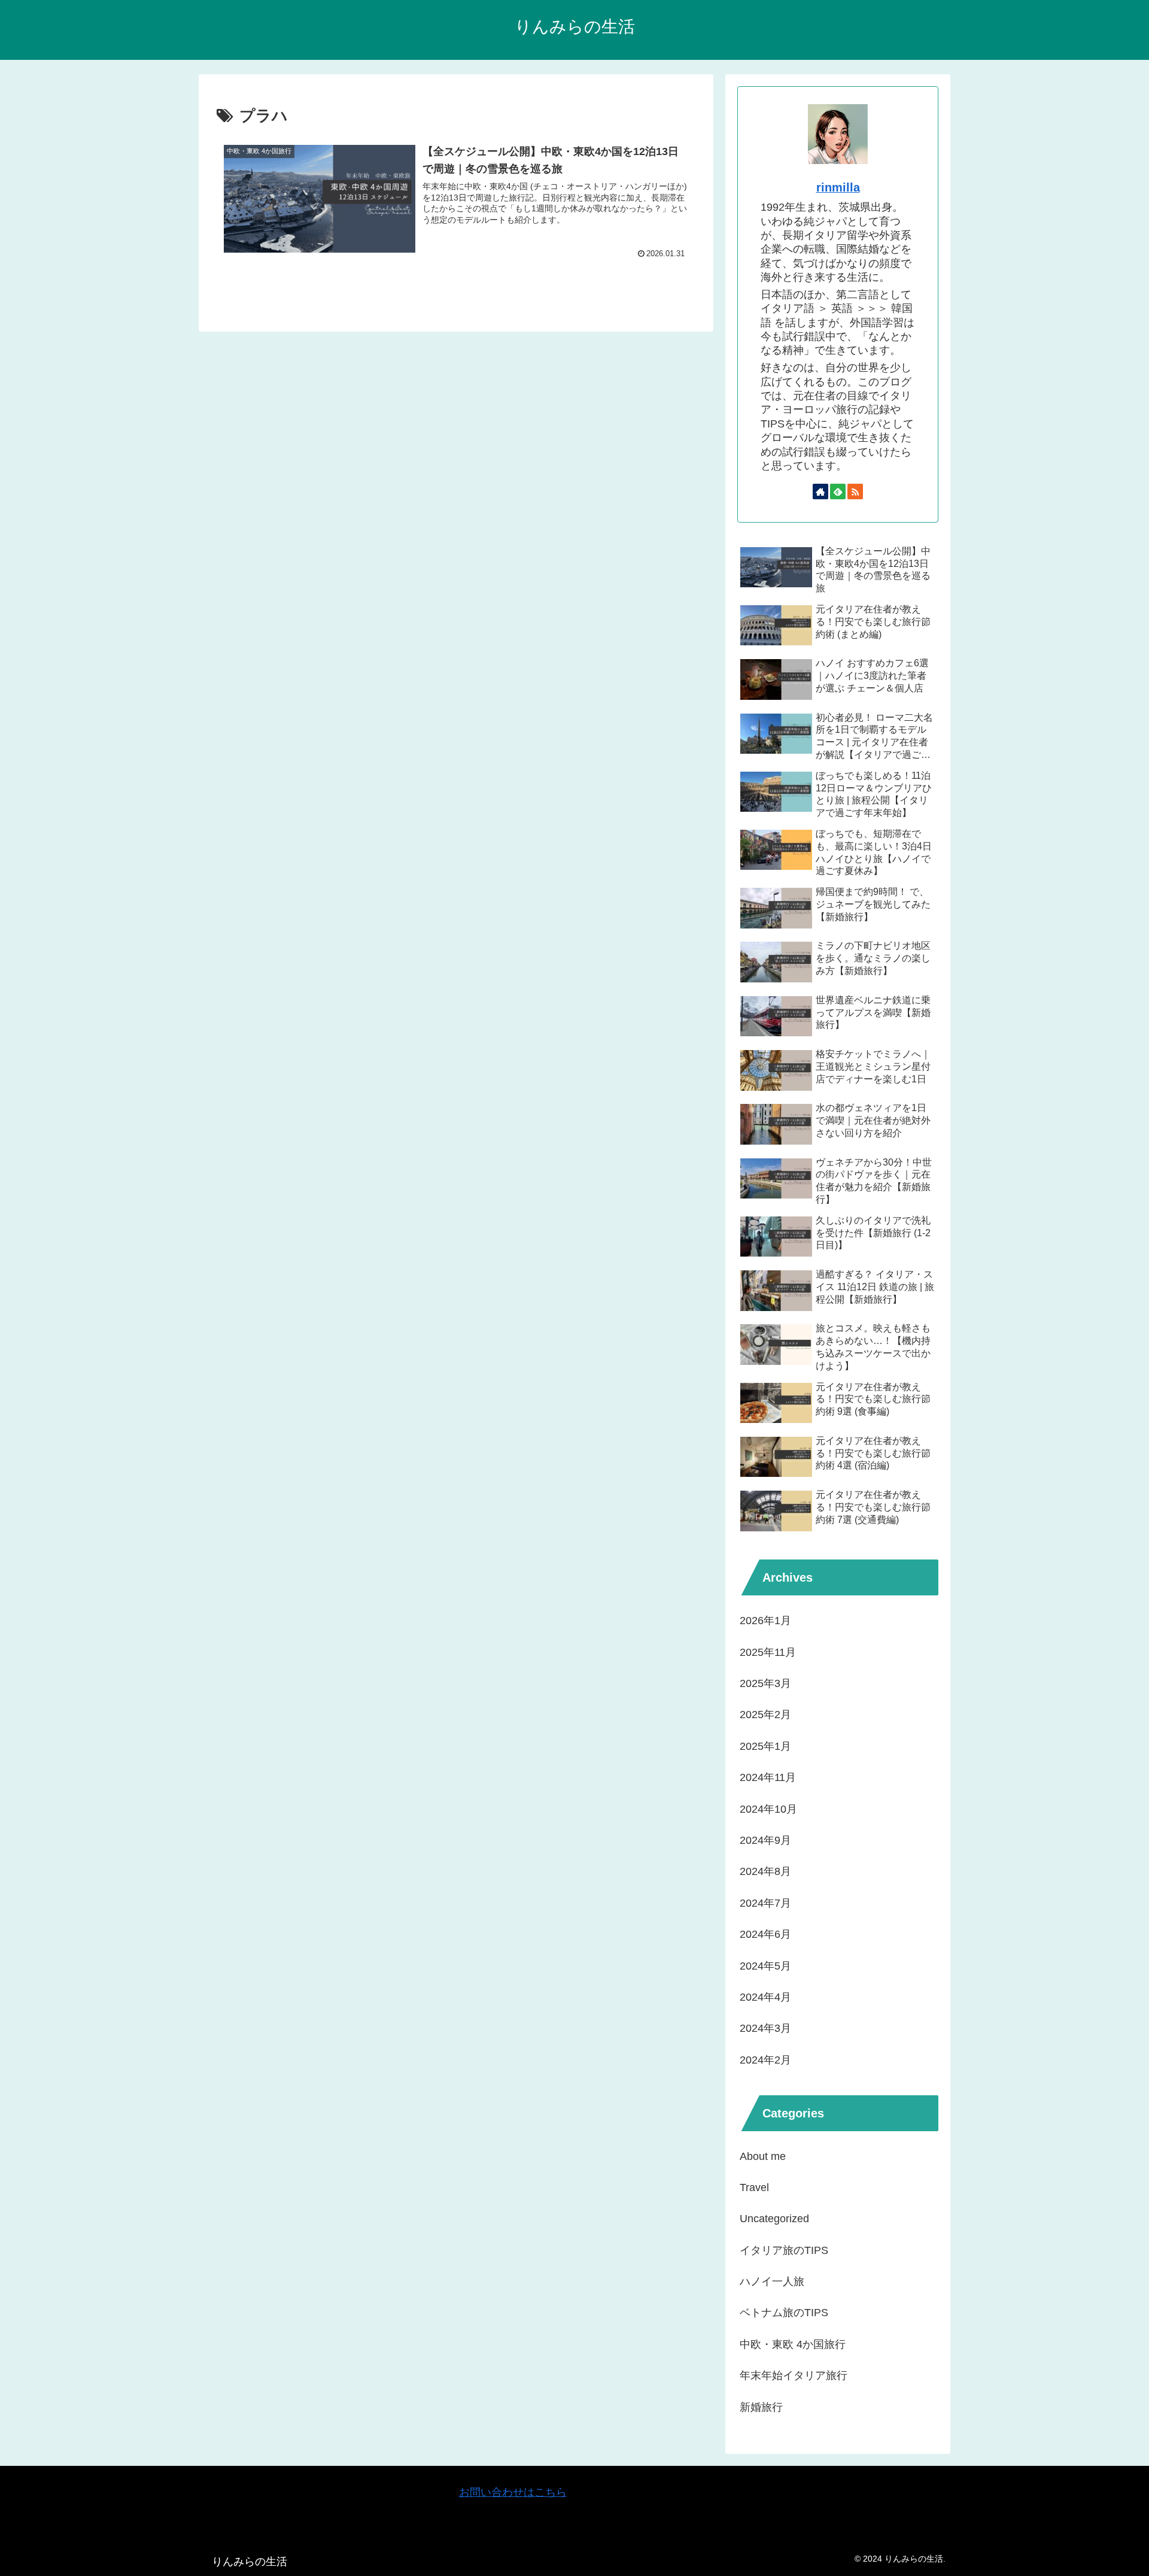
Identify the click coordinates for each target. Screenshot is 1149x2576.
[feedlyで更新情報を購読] (838, 491)
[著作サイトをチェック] (820, 491)
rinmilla (838, 187)
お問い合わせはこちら (513, 2492)
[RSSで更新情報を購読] (855, 491)
